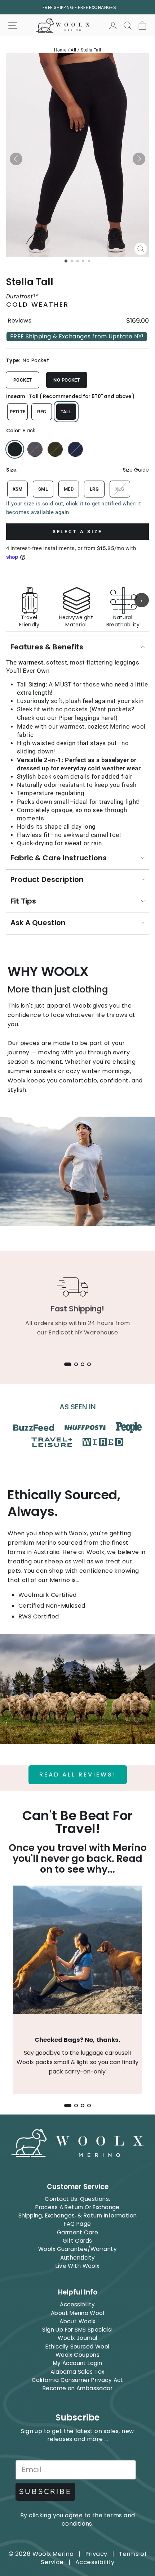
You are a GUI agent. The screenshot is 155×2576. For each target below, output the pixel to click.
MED (69, 489)
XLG (120, 489)
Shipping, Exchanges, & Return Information (78, 2215)
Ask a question (38, 923)
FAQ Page (77, 2224)
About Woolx (77, 2321)
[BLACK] (15, 449)
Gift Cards (77, 2241)
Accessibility (77, 2304)
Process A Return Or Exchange (77, 2207)
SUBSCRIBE (45, 2492)
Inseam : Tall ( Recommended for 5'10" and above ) (70, 397)
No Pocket (67, 380)
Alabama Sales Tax (77, 2372)
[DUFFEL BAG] (55, 449)
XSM (18, 489)
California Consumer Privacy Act (77, 2380)
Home (60, 50)
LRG (94, 489)
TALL (66, 412)
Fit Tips (23, 901)
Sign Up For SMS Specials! (77, 2330)
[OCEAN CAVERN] (75, 449)
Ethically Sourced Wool (77, 2347)
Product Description (47, 879)
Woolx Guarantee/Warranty (77, 2249)
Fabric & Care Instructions (59, 858)
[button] (16, 159)
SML (43, 489)
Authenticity (78, 2258)
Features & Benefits (47, 647)
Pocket (23, 380)
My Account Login (78, 2363)
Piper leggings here (86, 718)
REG (42, 412)
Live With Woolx (77, 2266)
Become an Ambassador (77, 2388)
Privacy (96, 2554)
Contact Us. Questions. (77, 2199)
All (73, 50)
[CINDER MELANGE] (35, 449)
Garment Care (77, 2232)
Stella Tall (91, 50)
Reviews (19, 321)
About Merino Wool (77, 2313)
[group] (77, 600)
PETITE (18, 412)
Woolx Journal (77, 2338)
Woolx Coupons (77, 2355)
